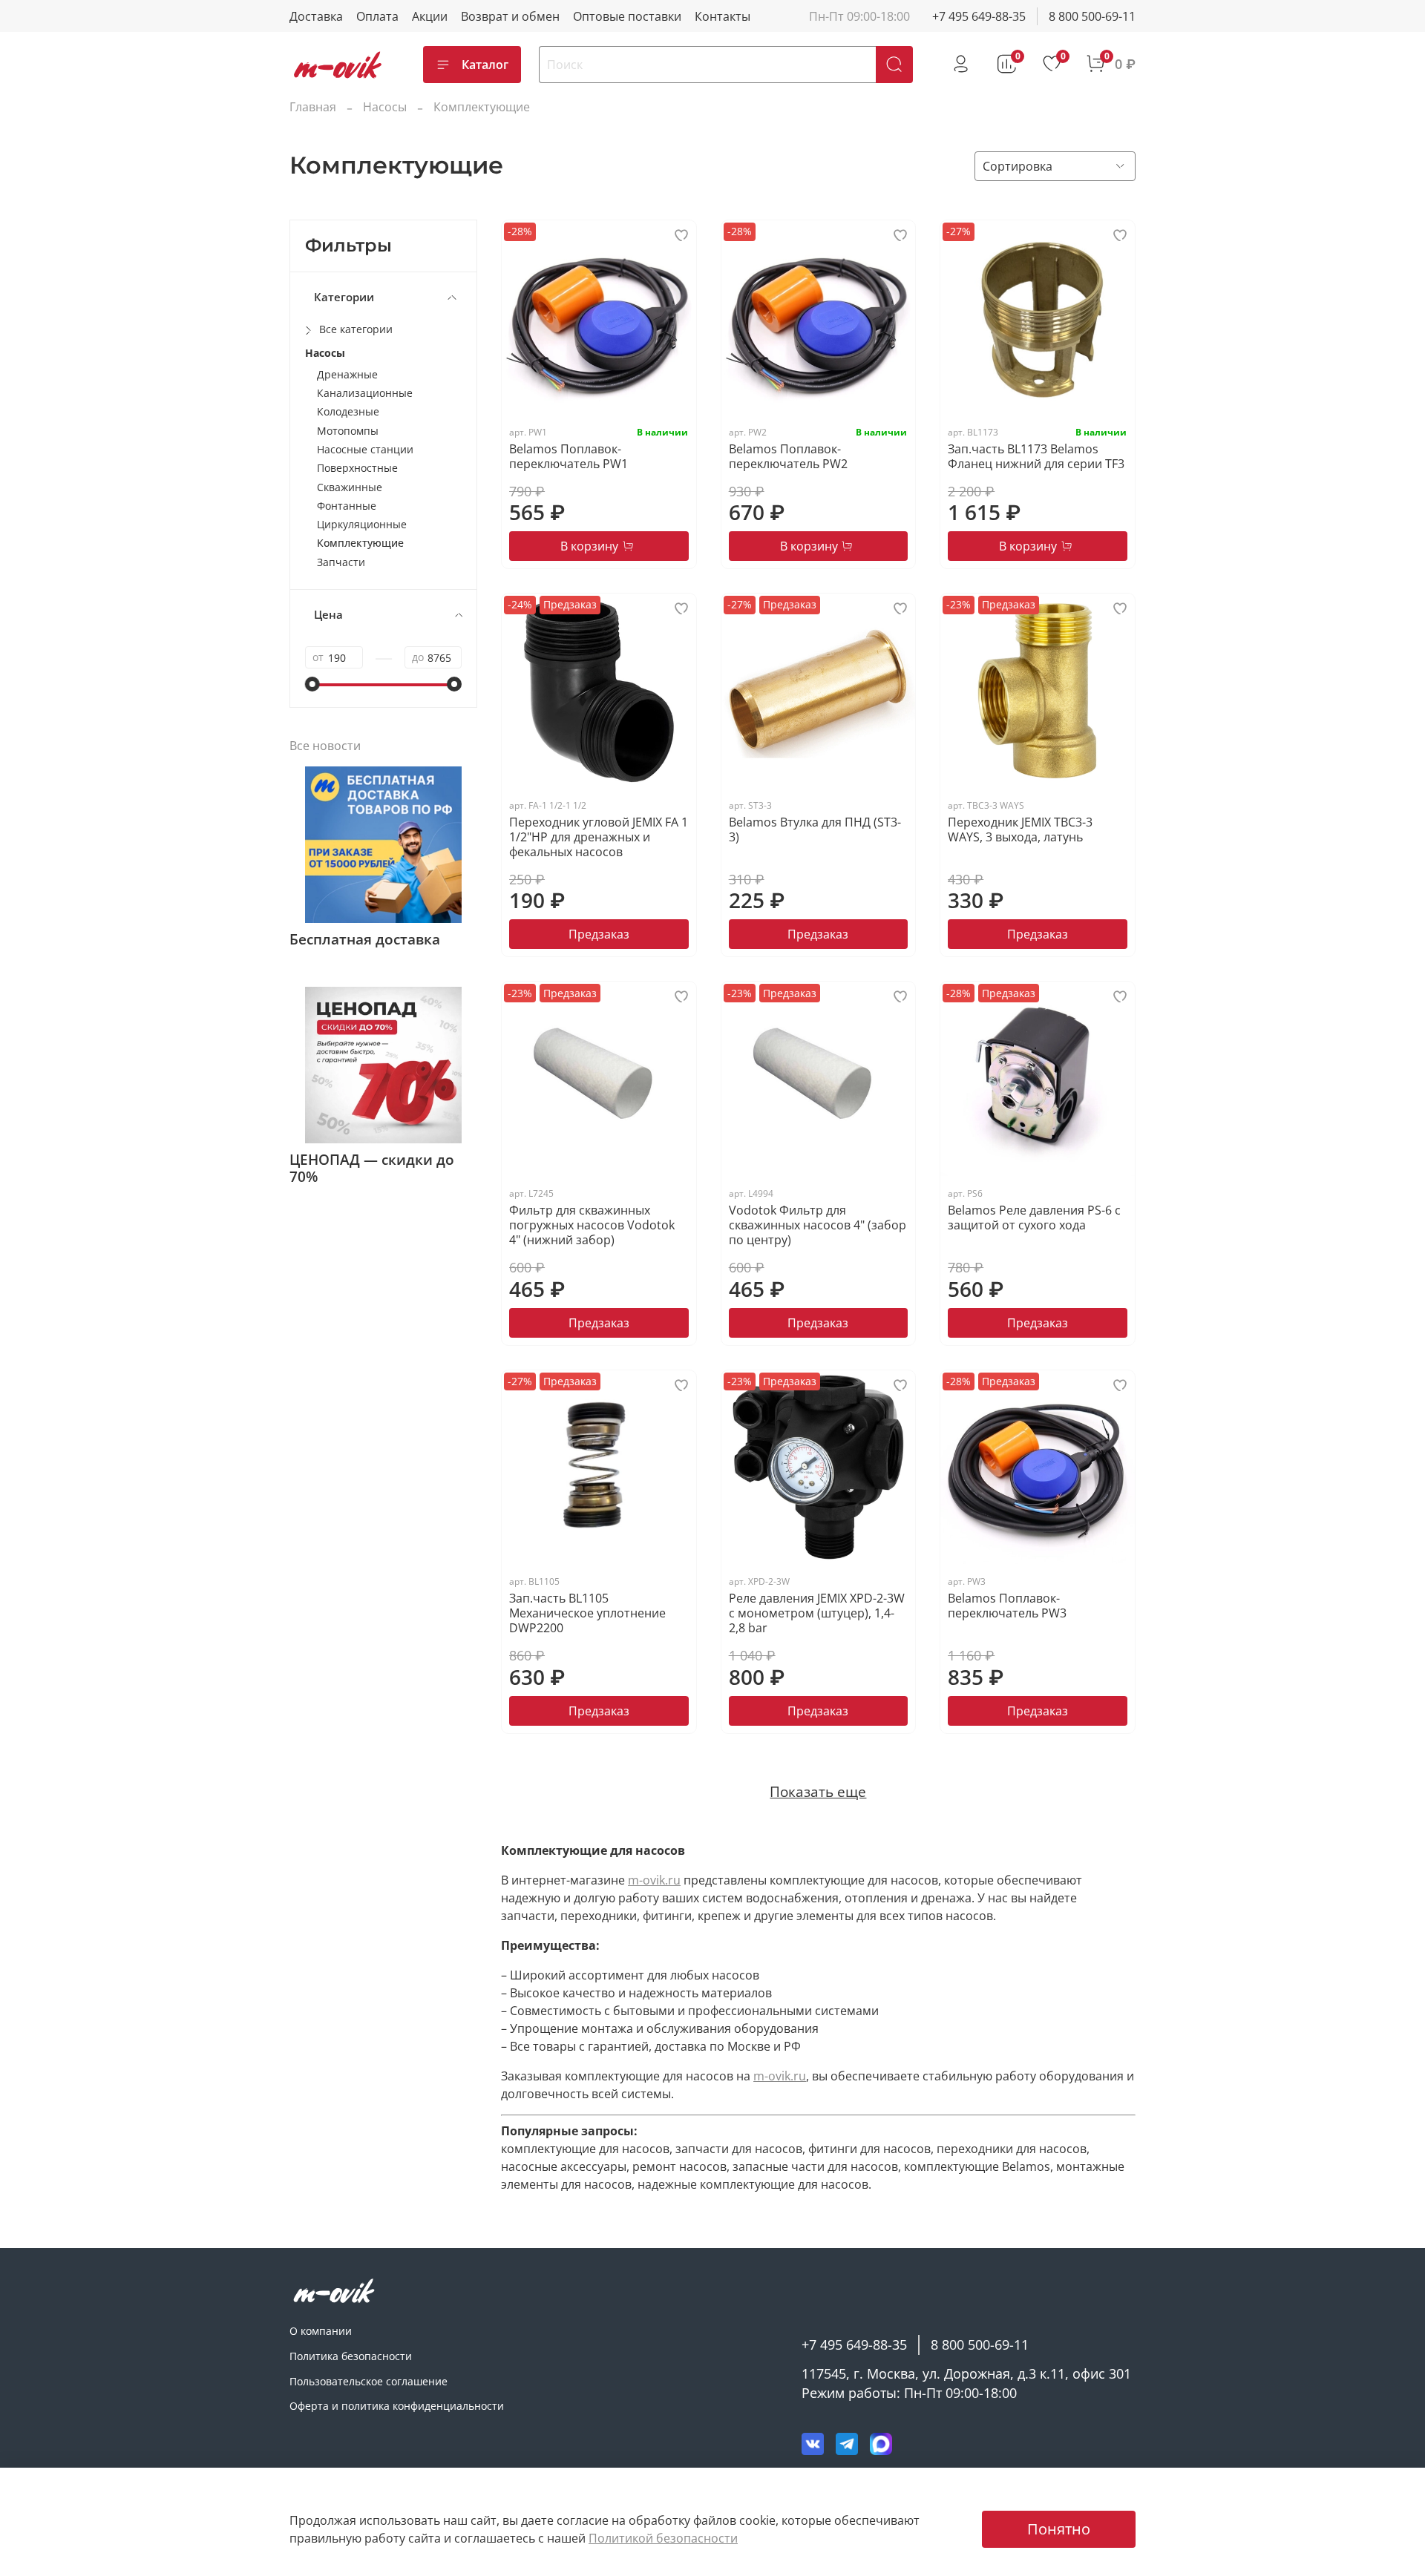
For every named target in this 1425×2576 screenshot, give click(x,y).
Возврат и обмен (510, 16)
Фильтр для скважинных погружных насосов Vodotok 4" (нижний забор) (592, 1225)
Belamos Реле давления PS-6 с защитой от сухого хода (1034, 1218)
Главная (313, 107)
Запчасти (341, 562)
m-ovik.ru (654, 1880)
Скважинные (350, 487)
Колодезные (348, 411)
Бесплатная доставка (365, 939)
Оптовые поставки (627, 16)
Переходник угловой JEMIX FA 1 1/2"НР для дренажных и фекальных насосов (599, 837)
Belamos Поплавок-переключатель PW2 (788, 456)
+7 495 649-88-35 (979, 16)
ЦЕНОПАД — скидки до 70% (372, 1168)
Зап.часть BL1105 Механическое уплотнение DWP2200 (587, 1613)
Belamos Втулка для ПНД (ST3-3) (815, 829)
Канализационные (365, 393)
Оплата (377, 16)
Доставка (316, 16)
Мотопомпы (348, 431)
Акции (430, 16)
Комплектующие (360, 543)
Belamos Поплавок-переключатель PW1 (569, 456)
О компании (321, 2331)
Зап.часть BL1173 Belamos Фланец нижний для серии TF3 (1036, 456)
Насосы (385, 107)
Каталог (485, 65)
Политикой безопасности (663, 2538)
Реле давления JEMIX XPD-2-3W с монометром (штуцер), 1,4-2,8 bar (817, 1613)
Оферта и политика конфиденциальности (397, 2406)
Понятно (1059, 2529)
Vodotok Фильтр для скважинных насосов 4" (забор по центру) (818, 1225)
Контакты (723, 16)
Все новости (325, 746)
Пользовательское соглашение (368, 2381)
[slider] (312, 684)
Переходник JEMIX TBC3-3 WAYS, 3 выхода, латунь (1020, 829)
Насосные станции (365, 449)
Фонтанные (347, 506)
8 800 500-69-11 (1092, 16)
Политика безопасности (351, 2356)
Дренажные (347, 374)
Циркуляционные (362, 524)
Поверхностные (357, 468)
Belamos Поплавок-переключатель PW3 (1007, 1606)
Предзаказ (599, 934)
